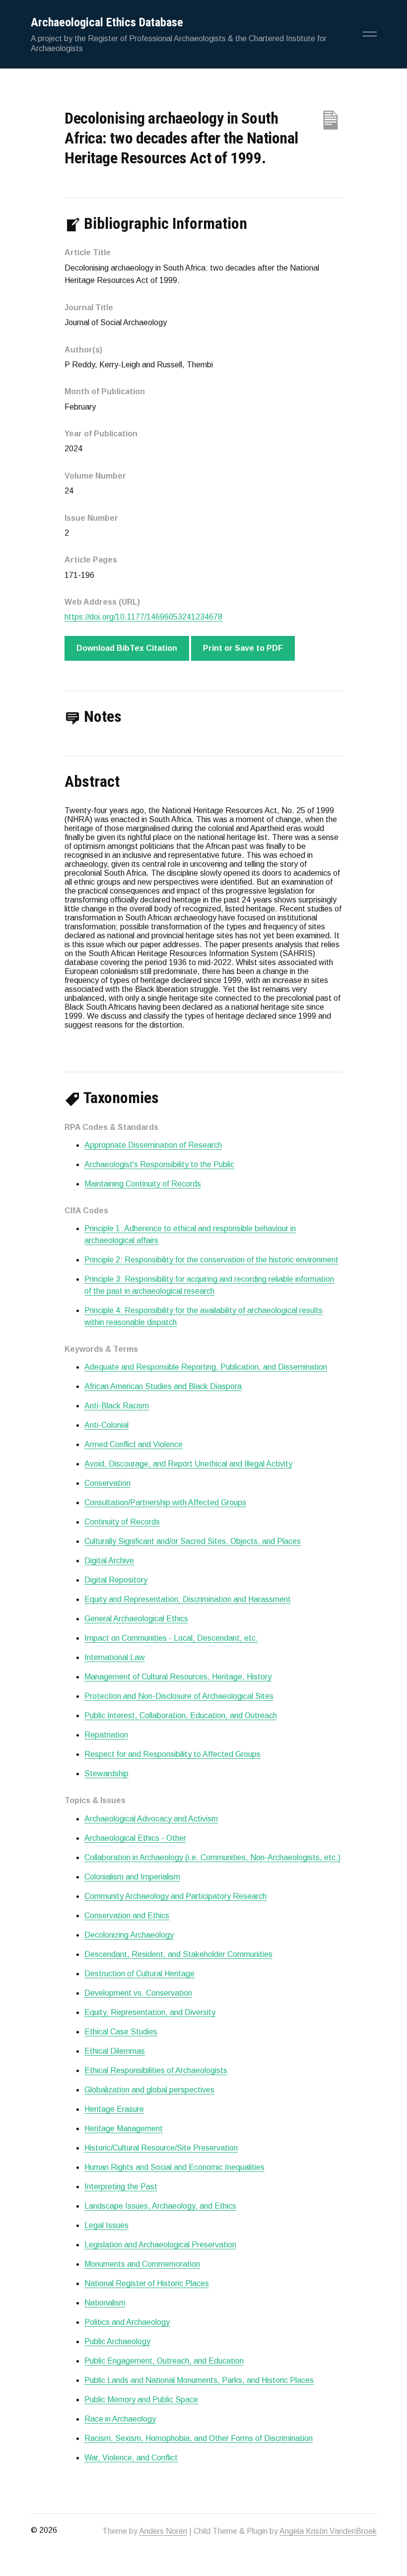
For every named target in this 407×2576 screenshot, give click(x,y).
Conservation (107, 1483)
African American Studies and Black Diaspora (163, 1386)
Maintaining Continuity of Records (143, 1184)
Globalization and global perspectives (149, 2090)
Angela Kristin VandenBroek (328, 2531)
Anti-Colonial (106, 1425)
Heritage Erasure (114, 2109)
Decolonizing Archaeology (129, 1935)
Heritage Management (124, 2128)
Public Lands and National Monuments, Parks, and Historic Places (199, 2380)
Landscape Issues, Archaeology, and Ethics (160, 2206)
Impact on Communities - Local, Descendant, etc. (171, 1638)
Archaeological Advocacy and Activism (151, 1819)
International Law (115, 1657)
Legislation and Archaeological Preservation (160, 2245)
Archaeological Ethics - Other (135, 1838)
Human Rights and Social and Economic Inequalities (174, 2167)
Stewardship (106, 1774)
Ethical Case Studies (121, 2032)
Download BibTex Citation (127, 648)
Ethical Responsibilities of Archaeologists (156, 2070)
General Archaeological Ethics (136, 1619)
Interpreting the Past (121, 2187)
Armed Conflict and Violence (134, 1444)
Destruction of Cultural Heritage (139, 1974)
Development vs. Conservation (138, 1993)
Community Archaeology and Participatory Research (175, 1896)
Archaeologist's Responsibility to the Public (159, 1164)
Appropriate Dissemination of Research (153, 1145)
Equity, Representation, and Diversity (150, 2012)
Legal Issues (106, 2225)
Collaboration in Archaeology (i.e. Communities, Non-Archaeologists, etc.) (212, 1857)
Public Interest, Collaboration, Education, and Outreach (181, 1715)
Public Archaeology (117, 2341)
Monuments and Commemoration (142, 2264)
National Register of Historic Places (147, 2283)
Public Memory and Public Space (141, 2400)
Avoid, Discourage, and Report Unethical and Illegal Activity (188, 1464)
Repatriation (106, 1735)
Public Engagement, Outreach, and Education (164, 2361)
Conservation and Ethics (127, 1915)
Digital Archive (109, 1561)
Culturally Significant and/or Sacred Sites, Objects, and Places (193, 1541)
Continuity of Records (122, 1522)
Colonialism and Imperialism (132, 1877)
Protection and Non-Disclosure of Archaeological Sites (179, 1696)
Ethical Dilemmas (115, 2051)
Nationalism (105, 2303)
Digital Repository (116, 1580)
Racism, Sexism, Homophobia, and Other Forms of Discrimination (199, 2438)
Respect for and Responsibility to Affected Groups (172, 1754)
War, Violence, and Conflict (131, 2458)
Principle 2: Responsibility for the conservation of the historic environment (211, 1260)
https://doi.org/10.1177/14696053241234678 (143, 617)
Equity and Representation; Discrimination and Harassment (188, 1599)
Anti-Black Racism (117, 1406)
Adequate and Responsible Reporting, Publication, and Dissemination (206, 1367)
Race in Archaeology (120, 2419)
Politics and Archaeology (127, 2322)
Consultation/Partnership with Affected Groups (165, 1502)
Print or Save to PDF (243, 648)
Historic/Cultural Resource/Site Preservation (161, 2148)
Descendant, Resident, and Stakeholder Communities (178, 1954)
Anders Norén (163, 2531)
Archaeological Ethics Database (107, 22)
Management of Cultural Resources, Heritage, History (178, 1677)
